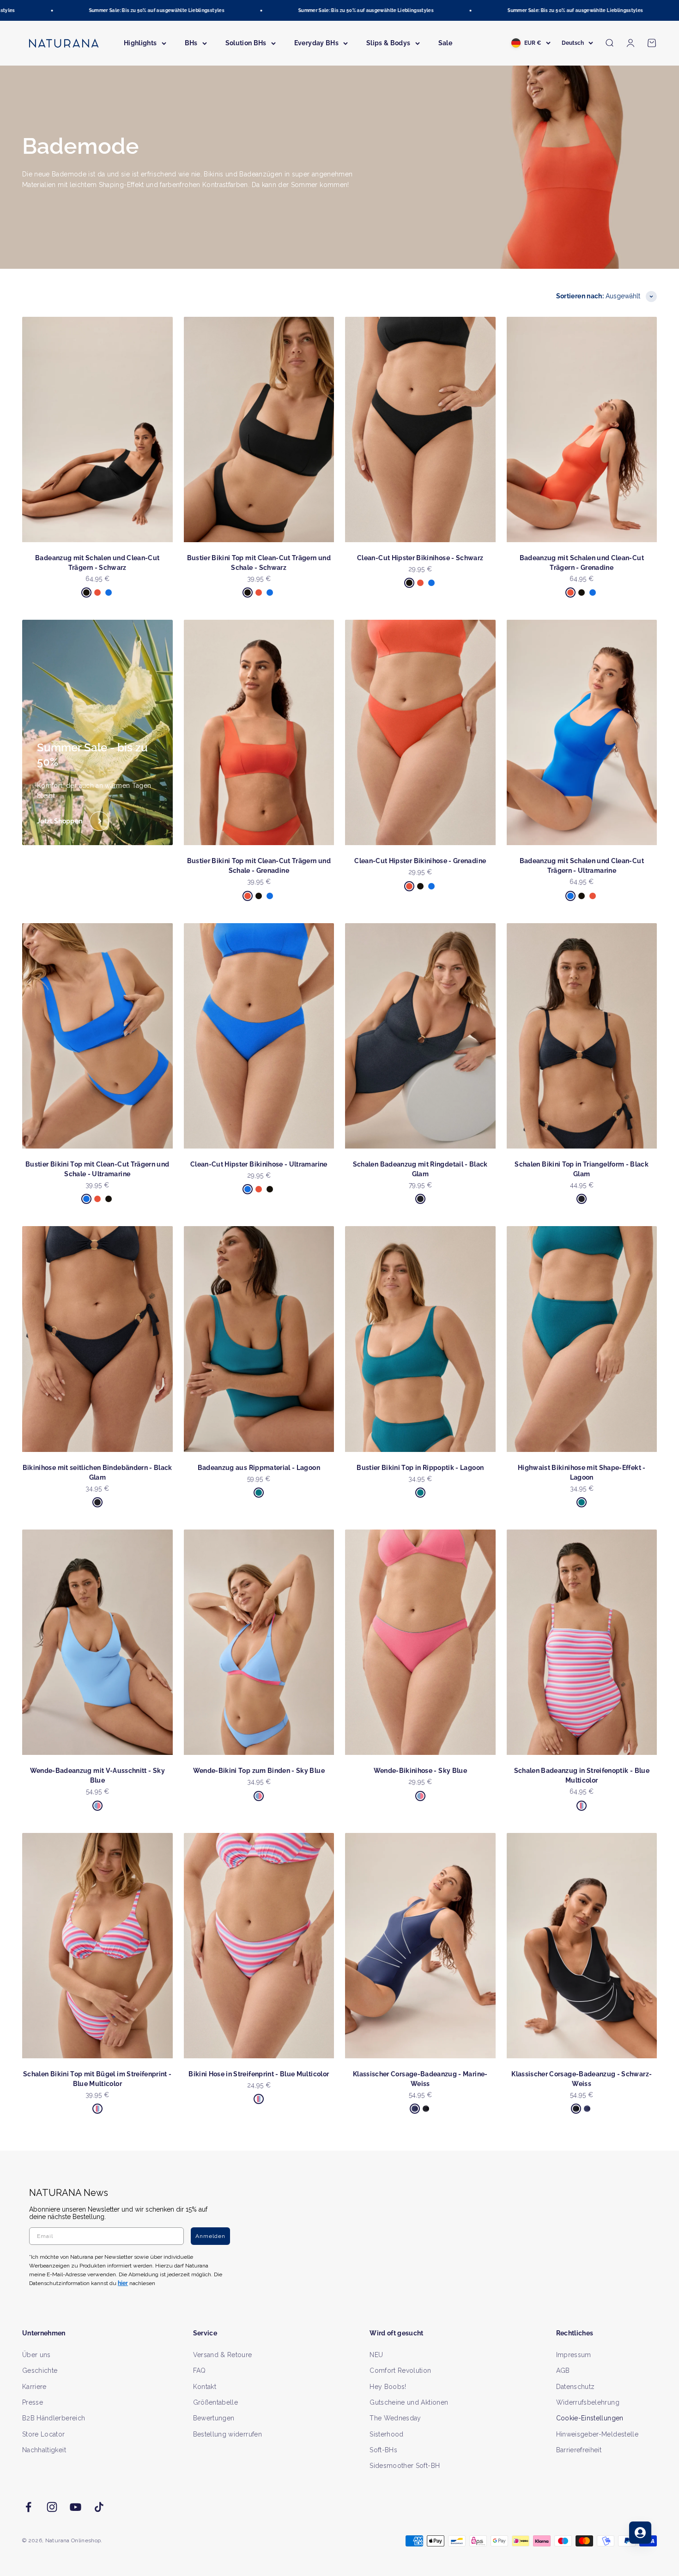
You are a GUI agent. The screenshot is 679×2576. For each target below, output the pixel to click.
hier (449, 1377)
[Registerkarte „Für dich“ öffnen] (640, 2533)
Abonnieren (430, 1318)
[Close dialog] (509, 1191)
